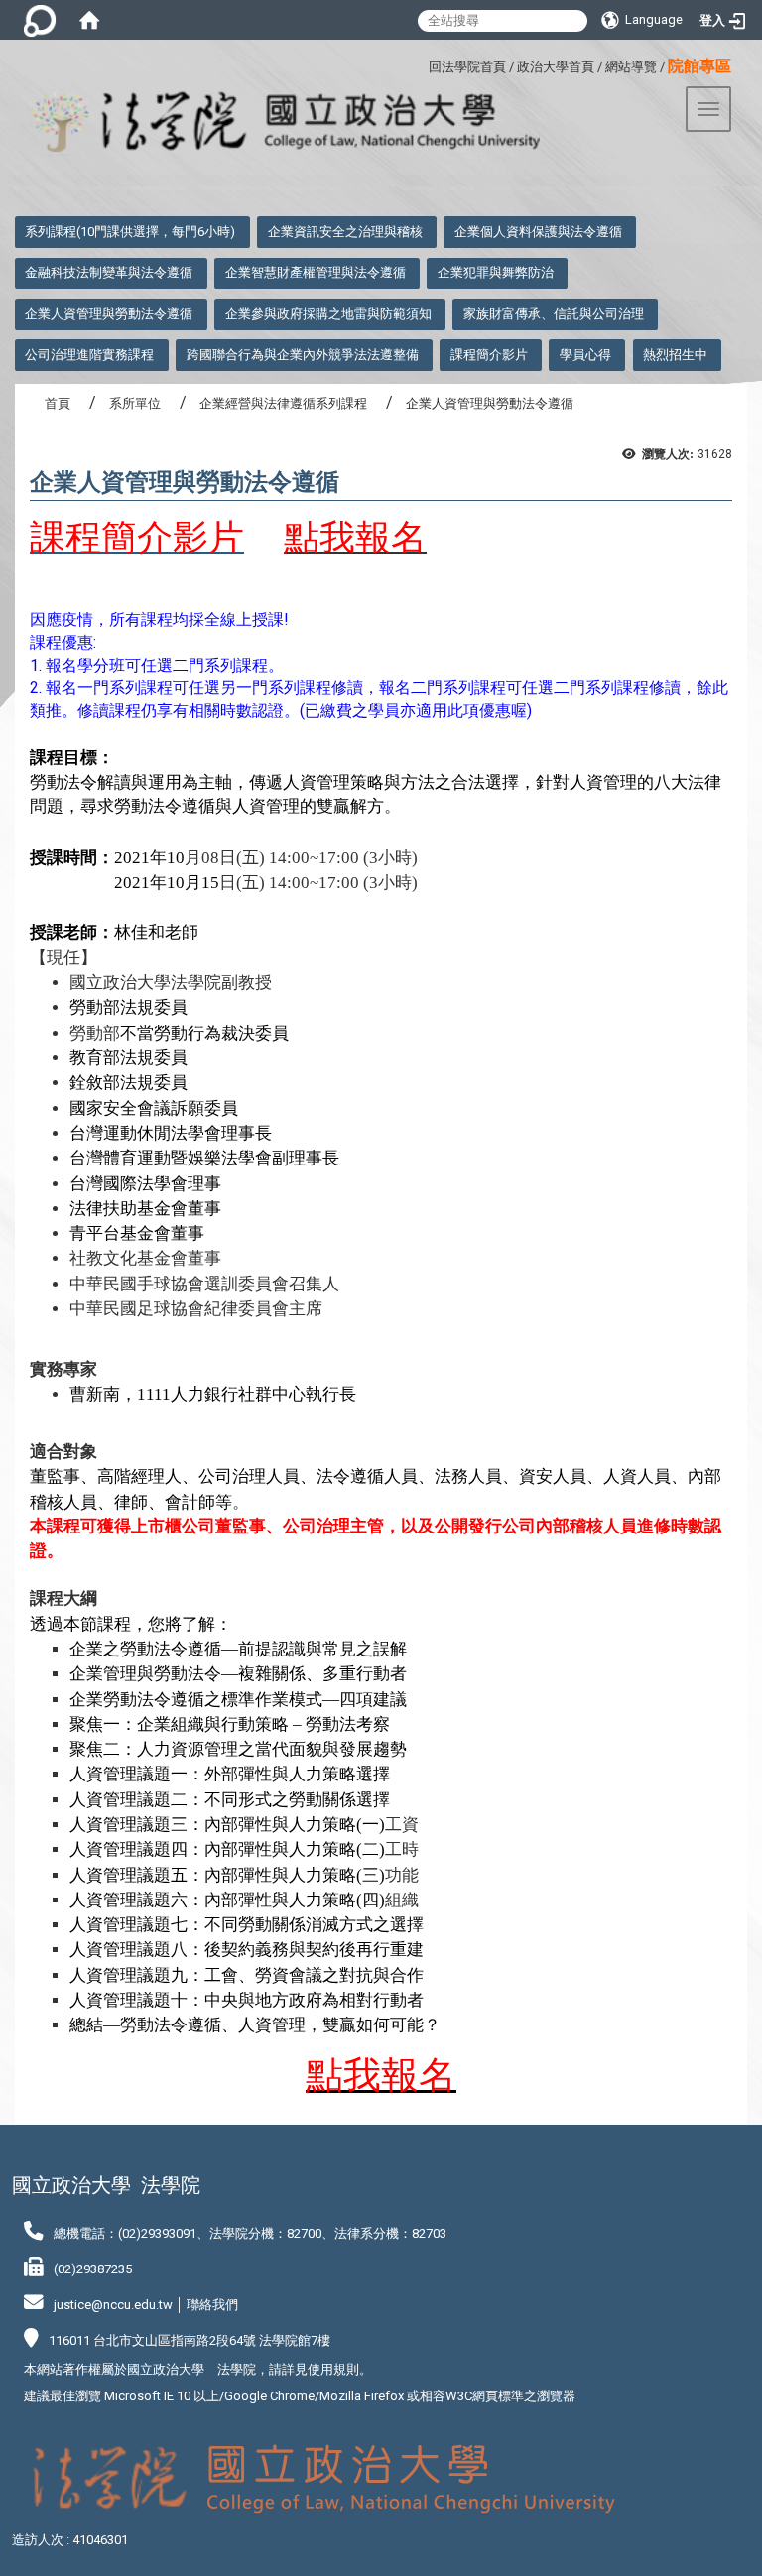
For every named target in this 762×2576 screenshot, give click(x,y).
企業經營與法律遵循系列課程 (283, 403)
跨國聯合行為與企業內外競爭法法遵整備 (303, 355)
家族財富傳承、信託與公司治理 (554, 314)
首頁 (58, 403)
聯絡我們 (212, 2305)
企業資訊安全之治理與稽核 (345, 232)
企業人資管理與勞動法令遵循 (109, 314)
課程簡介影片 (489, 355)
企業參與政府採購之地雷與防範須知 (328, 314)
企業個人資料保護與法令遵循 (538, 232)
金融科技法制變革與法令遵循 (109, 272)
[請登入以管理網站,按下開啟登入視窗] (40, 20)
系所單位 (135, 403)
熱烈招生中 (675, 355)
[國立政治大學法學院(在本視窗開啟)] (270, 123)
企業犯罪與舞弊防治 (496, 272)
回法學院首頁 (467, 67)
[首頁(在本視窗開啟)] (89, 20)
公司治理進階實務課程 (89, 355)
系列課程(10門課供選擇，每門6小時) (130, 232)
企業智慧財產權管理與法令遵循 (316, 272)
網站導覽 (631, 67)
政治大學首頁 (556, 67)
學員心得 (585, 355)
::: (421, 64)
